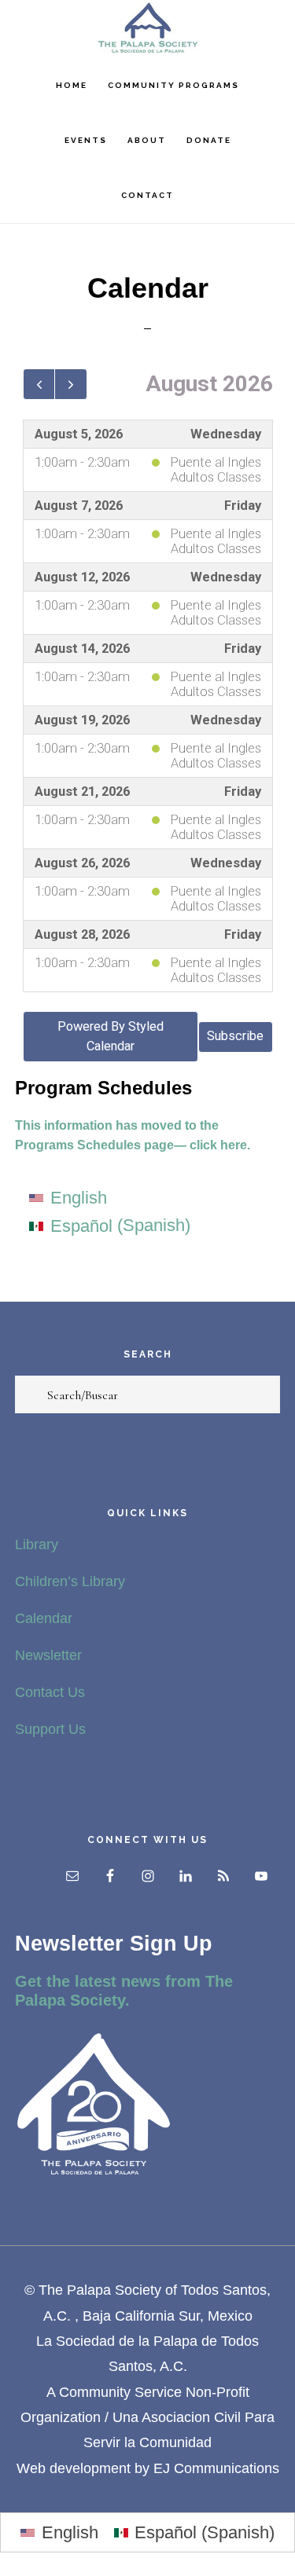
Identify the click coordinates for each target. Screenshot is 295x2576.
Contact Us (50, 1692)
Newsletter (48, 1655)
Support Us (50, 1729)
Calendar (44, 1618)
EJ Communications (216, 2468)
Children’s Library (70, 1581)
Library (37, 1545)
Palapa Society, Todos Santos (148, 28)
